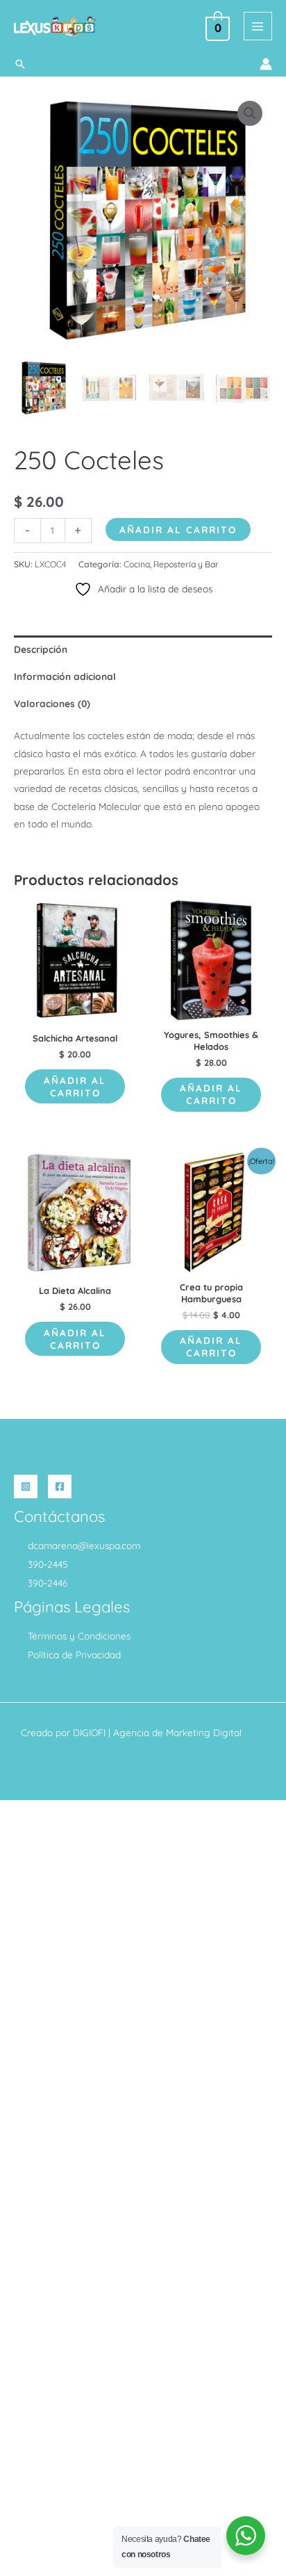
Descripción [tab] (41, 649)
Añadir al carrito (178, 529)
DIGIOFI (89, 1732)
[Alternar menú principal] (258, 26)
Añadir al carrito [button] (75, 1086)
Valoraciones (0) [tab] (52, 703)
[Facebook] (60, 1487)
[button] (20, 64)
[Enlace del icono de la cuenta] (266, 64)
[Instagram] (26, 1487)
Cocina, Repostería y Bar (171, 564)
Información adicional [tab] (65, 676)
